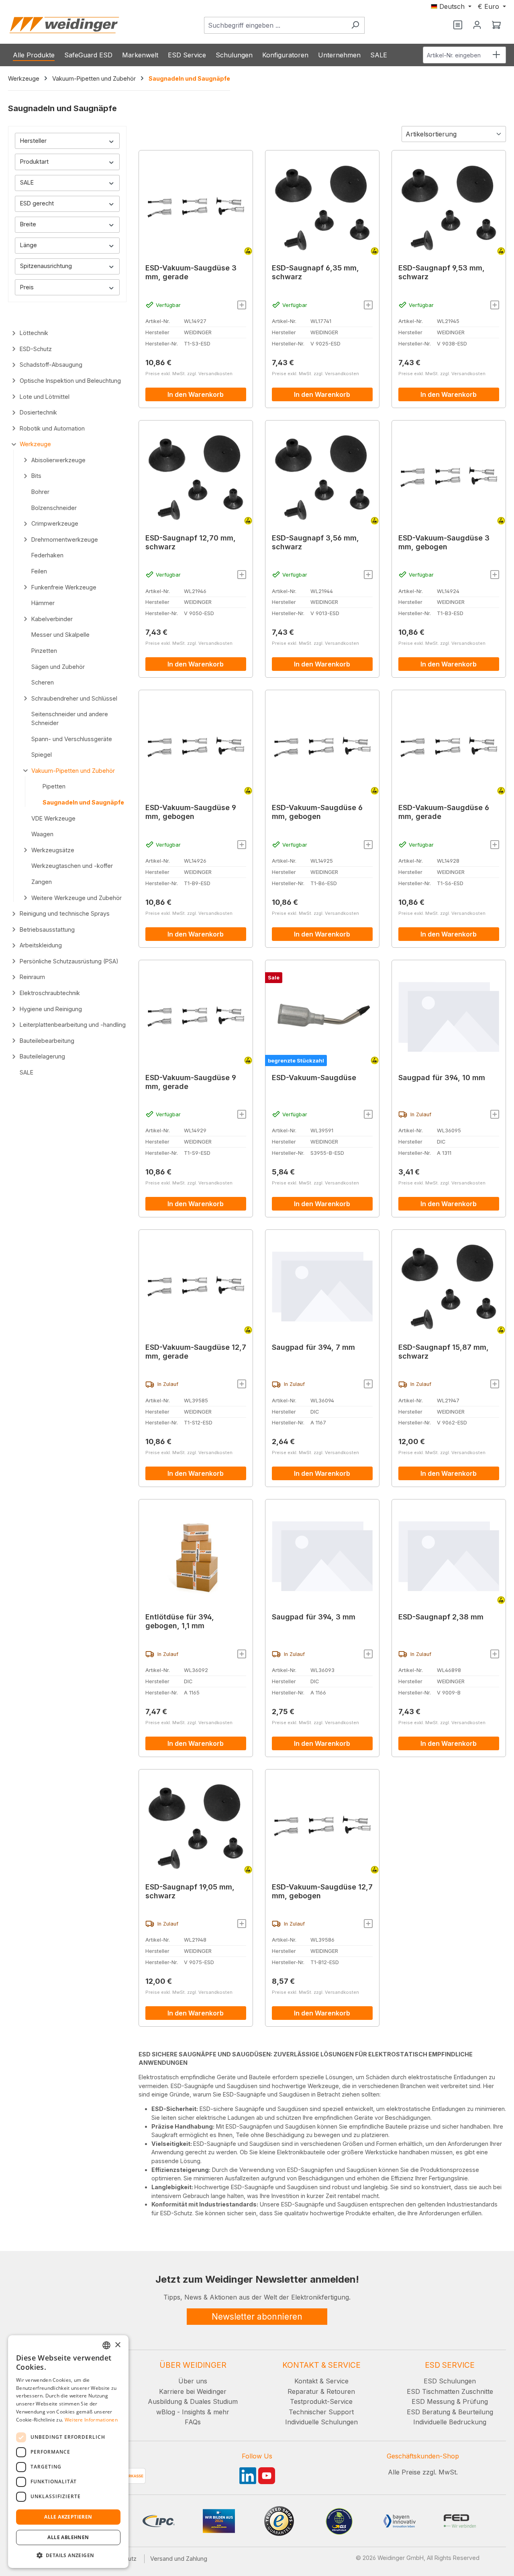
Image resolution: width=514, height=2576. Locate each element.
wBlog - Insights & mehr (193, 2412)
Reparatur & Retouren (321, 2391)
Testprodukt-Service (321, 2401)
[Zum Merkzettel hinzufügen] (242, 305)
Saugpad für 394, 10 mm (442, 1078)
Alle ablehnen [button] (68, 2537)
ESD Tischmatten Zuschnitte (450, 2391)
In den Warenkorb (196, 394)
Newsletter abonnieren (257, 2317)
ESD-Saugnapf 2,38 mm (441, 1617)
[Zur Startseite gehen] (64, 25)
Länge (29, 245)
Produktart (34, 162)
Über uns (193, 2381)
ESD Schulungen (450, 2381)
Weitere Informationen (91, 2420)
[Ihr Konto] (477, 25)
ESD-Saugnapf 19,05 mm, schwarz (190, 1891)
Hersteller (33, 141)
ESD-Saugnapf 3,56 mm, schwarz (315, 542)
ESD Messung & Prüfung (450, 2401)
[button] (68, 2555)
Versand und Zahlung (179, 2559)
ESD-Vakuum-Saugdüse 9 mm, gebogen (191, 812)
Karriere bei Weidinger (193, 2391)
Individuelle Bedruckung (450, 2422)
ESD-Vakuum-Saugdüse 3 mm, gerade (191, 272)
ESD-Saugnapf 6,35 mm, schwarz (315, 272)
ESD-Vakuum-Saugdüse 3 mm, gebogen (444, 542)
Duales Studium (214, 2401)
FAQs (193, 2422)
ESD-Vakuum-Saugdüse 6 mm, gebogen (317, 812)
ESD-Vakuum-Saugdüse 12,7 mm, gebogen (322, 1891)
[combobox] (275, 25)
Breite (28, 224)
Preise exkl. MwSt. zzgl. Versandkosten (189, 374)
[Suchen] (355, 25)
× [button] (117, 2345)
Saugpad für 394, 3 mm (314, 1617)
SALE (27, 182)
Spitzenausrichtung (46, 266)
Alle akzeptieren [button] (68, 2517)
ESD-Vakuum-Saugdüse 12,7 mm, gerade (196, 1352)
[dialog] (68, 2452)
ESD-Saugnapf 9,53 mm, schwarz (442, 272)
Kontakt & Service (321, 2381)
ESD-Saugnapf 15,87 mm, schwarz (444, 1352)
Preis (27, 287)
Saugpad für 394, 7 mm (313, 1347)
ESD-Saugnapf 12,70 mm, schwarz (191, 542)
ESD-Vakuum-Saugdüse (314, 1078)
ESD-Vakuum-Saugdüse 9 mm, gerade (191, 1082)
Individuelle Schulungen (321, 2422)
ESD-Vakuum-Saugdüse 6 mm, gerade (444, 812)
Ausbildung (165, 2401)
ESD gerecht (37, 203)
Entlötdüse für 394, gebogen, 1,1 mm (180, 1621)
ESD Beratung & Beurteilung (450, 2412)
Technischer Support (321, 2412)
